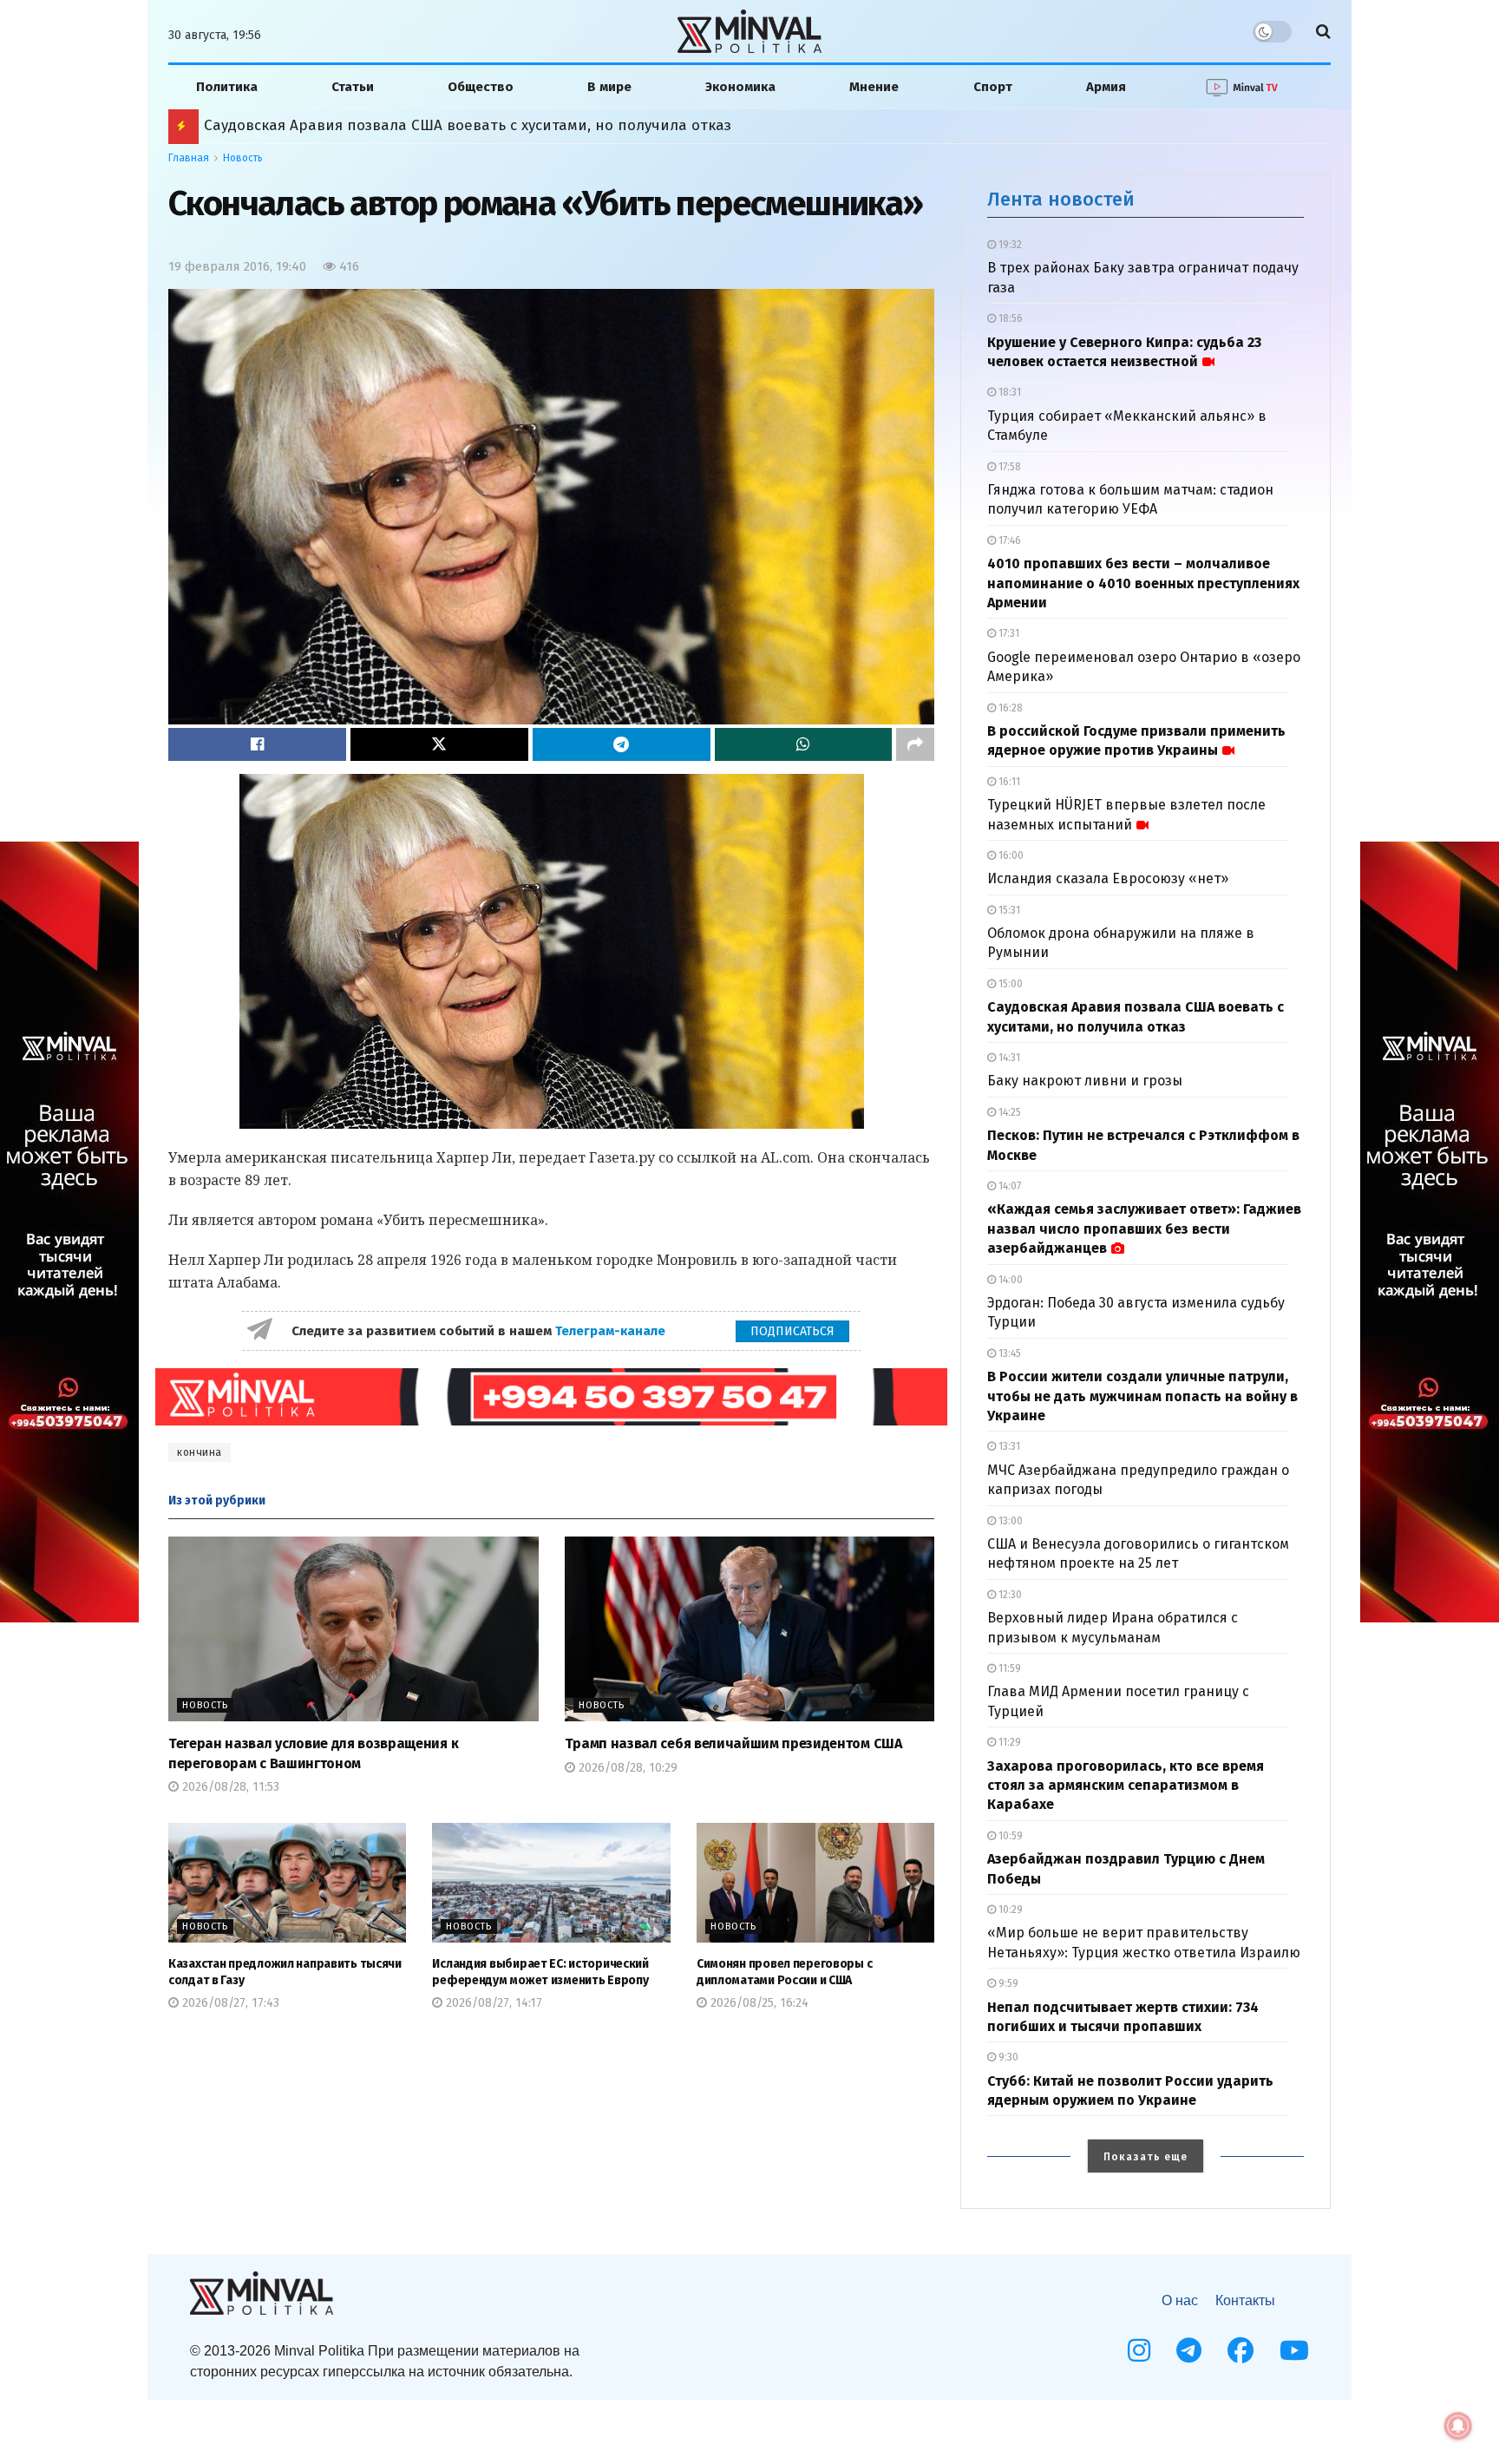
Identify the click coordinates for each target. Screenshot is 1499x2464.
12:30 (1009, 1595)
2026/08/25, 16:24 (758, 2003)
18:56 (1009, 318)
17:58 (1008, 467)
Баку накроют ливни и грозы (1085, 1081)
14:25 (1008, 1112)
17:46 (1008, 541)
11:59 (1008, 1668)
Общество (481, 87)
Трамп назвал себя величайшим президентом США (733, 1743)
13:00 (1009, 1521)
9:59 (1007, 1983)
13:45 (1008, 1353)
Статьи (353, 87)
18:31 (1008, 392)
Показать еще (1146, 2157)
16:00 (1010, 855)
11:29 (1008, 1742)
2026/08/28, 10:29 (626, 1768)
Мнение (874, 87)
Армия (1106, 87)
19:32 (1009, 245)
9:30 (1007, 2057)
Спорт (993, 87)
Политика (227, 87)
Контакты (1245, 2300)
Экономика (740, 87)
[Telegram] (1189, 2350)
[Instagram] (1139, 2350)
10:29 (1009, 1910)
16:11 (1008, 782)
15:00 (1009, 984)
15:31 (1008, 910)
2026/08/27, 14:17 (492, 2003)
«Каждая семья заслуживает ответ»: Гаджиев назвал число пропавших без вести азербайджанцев (1144, 1229)
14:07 (1008, 1186)
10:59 (1009, 1836)
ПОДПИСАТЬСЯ (792, 1331)
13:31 (1008, 1446)
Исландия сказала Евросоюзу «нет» (1108, 878)
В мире (609, 87)
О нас (1180, 2300)
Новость (243, 158)
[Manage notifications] (1458, 2426)
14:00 (1009, 1280)
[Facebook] (1240, 2350)
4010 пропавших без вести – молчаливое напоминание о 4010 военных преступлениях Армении (1143, 583)
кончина (200, 1452)
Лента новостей (1061, 199)
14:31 (1008, 1058)
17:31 (1008, 633)
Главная (189, 158)
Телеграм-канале (612, 1331)
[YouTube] (1294, 2350)
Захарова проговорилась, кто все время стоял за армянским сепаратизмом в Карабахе (1126, 1786)
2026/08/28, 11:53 (229, 1787)
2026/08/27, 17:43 (229, 2003)
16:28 (1009, 708)
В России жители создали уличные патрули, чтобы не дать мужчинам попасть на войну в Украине (563, 125)
